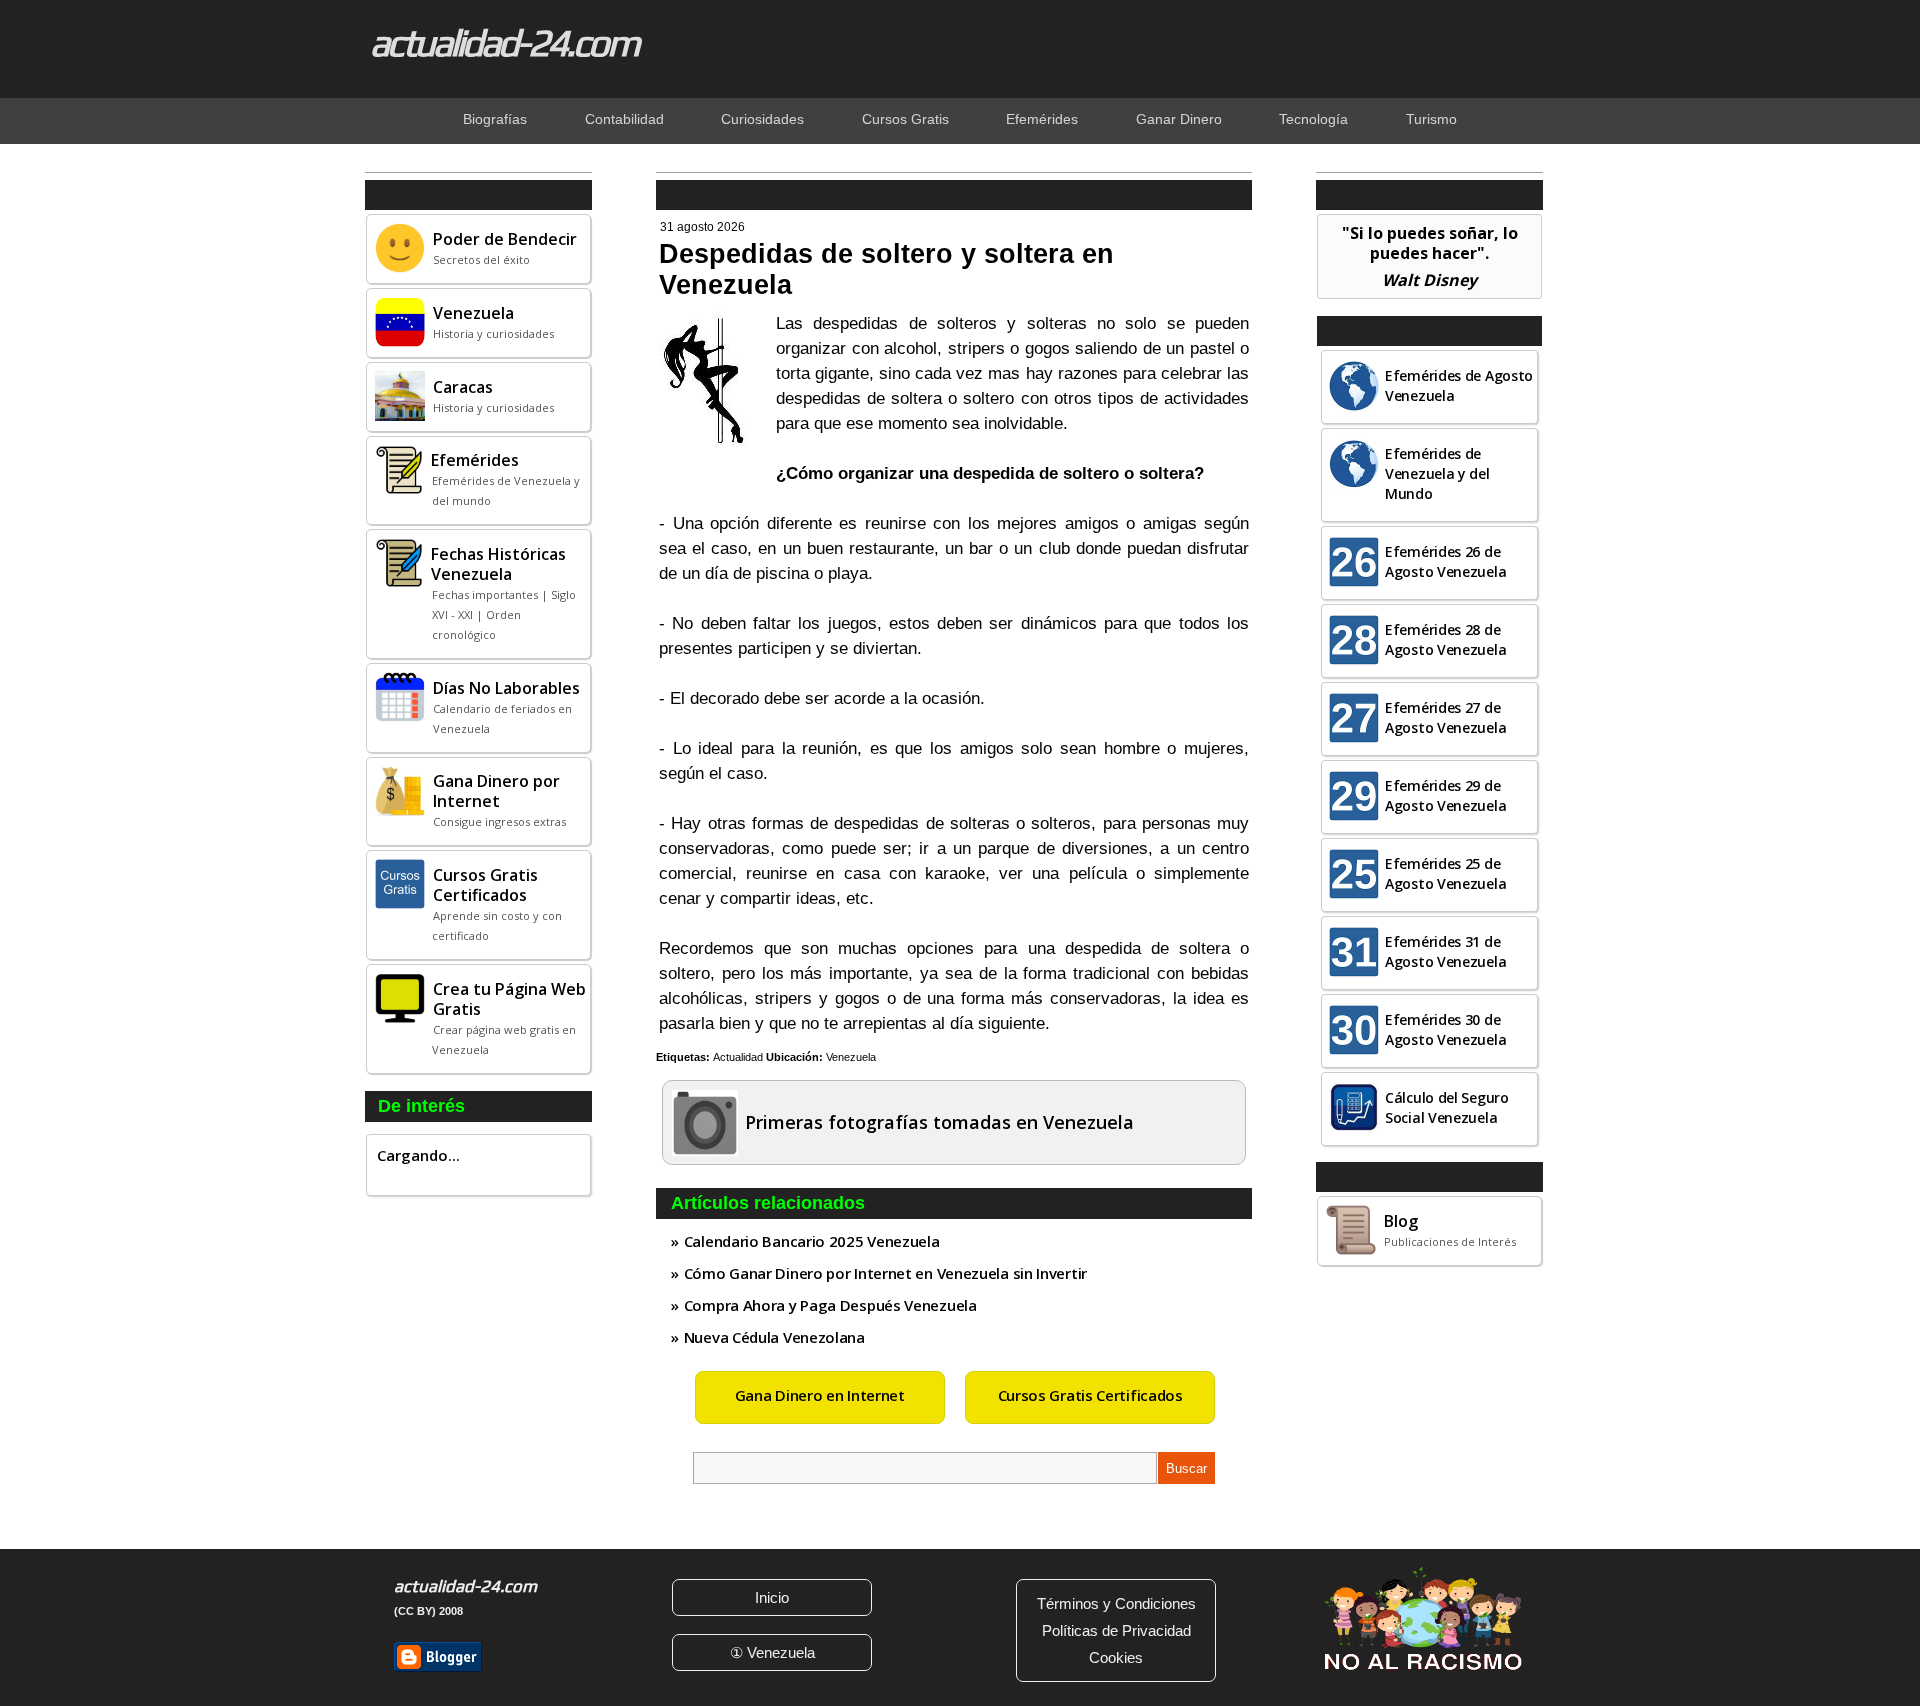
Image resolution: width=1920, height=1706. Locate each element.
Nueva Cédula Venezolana (774, 1337)
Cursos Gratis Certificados (1090, 1395)
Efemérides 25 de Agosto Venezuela (1445, 873)
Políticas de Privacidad (1116, 1630)
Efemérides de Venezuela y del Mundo (1437, 473)
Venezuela (851, 1057)
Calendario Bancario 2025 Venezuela (812, 1241)
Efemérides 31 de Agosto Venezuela (1445, 951)
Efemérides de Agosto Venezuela (1459, 385)
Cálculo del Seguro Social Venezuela (1447, 1107)
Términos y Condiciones (1116, 1603)
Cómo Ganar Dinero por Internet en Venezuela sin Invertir (885, 1273)
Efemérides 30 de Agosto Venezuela (1445, 1029)
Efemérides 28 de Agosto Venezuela (1445, 639)
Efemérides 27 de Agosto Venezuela (1445, 717)
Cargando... (418, 1155)
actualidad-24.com (504, 42)
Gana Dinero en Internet (820, 1395)
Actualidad (738, 1057)
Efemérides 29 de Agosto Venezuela (1445, 795)
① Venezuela (772, 1652)
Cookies (1116, 1657)
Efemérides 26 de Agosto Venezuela (1445, 561)
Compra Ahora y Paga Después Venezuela (830, 1305)
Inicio (772, 1597)
